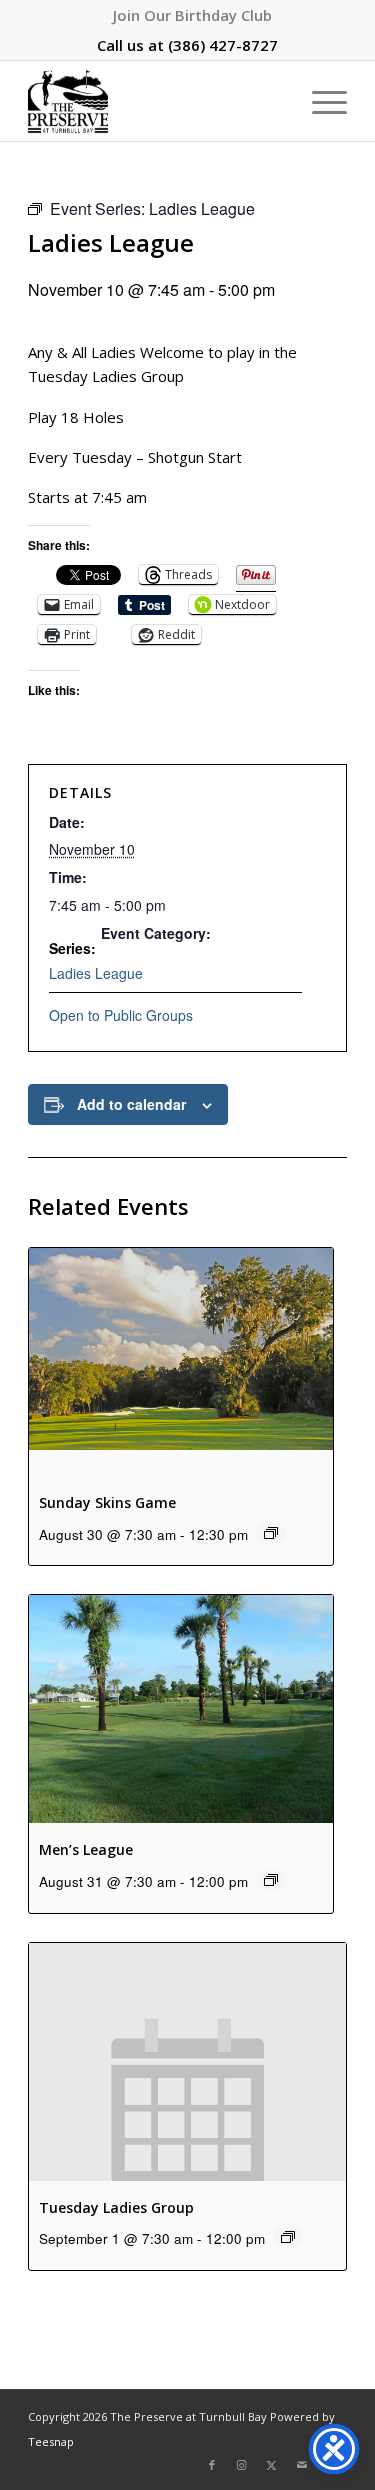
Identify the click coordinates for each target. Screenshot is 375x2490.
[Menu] (319, 101)
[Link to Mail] (302, 2465)
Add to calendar (131, 1104)
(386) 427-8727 (223, 45)
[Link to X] (272, 2465)
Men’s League (86, 1849)
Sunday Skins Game (107, 1502)
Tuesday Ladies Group (116, 2207)
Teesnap (51, 2441)
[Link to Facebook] (212, 2465)
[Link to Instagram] (242, 2465)
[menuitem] (192, 15)
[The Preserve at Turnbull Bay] (155, 101)
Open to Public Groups (121, 1015)
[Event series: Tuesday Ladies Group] (288, 2237)
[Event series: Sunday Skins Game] (271, 1533)
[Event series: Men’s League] (271, 1880)
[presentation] (181, 1362)
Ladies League (96, 973)
